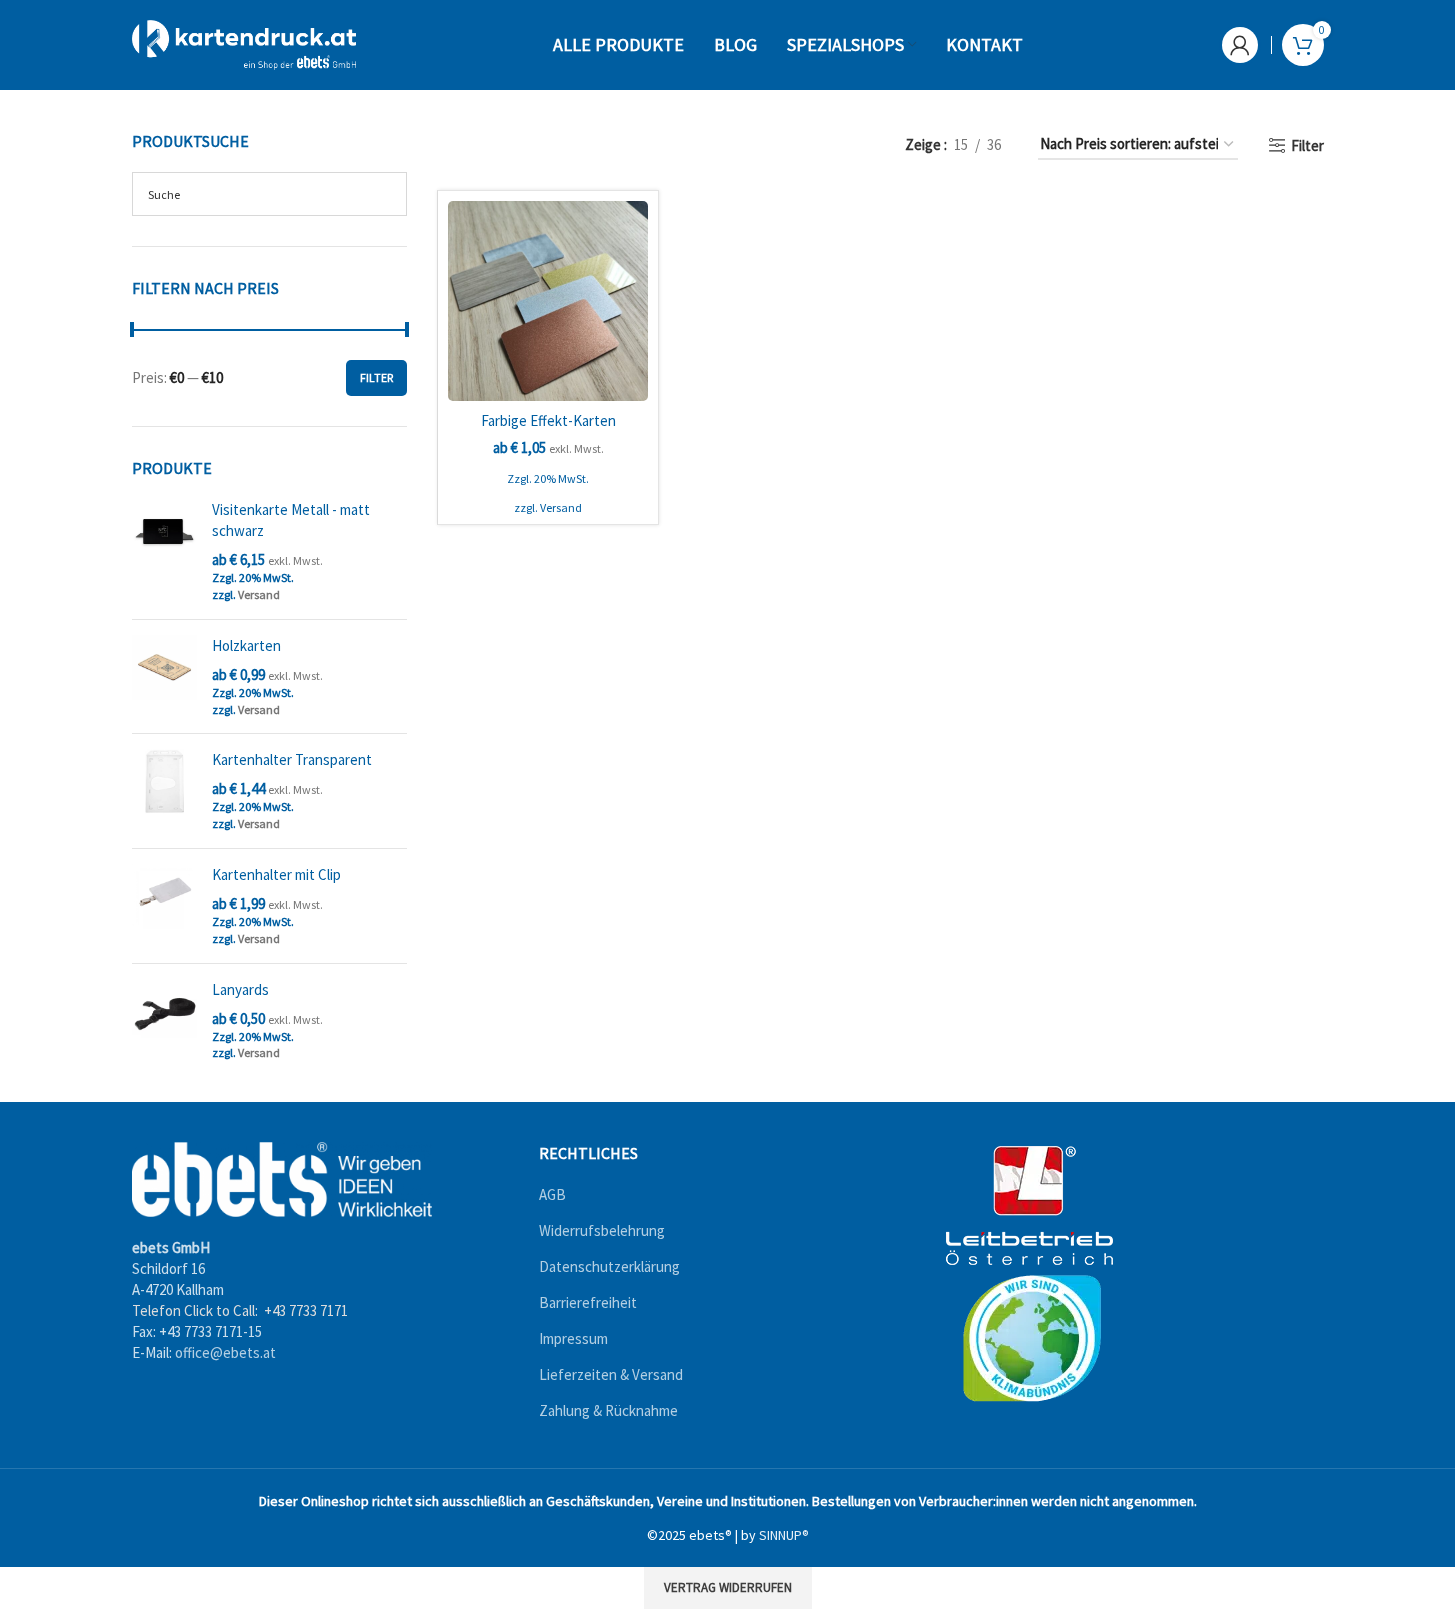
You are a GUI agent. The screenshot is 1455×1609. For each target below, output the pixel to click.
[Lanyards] (164, 1021)
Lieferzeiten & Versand (611, 1375)
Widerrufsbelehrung (602, 1231)
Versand (259, 594)
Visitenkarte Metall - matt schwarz (291, 520)
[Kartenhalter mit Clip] (164, 906)
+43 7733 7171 (306, 1310)
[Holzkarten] (164, 677)
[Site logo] (244, 43)
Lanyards (240, 989)
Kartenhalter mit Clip (276, 874)
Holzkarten (246, 645)
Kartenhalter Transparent (292, 759)
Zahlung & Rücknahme (608, 1411)
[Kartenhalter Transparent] (164, 791)
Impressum (573, 1339)
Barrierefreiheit (588, 1303)
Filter (376, 377)
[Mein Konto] (1240, 45)
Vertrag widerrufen (728, 1587)
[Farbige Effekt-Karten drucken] (548, 301)
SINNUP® (784, 1535)
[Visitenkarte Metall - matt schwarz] (164, 551)
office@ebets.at (225, 1352)
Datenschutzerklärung (609, 1267)
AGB (552, 1195)
